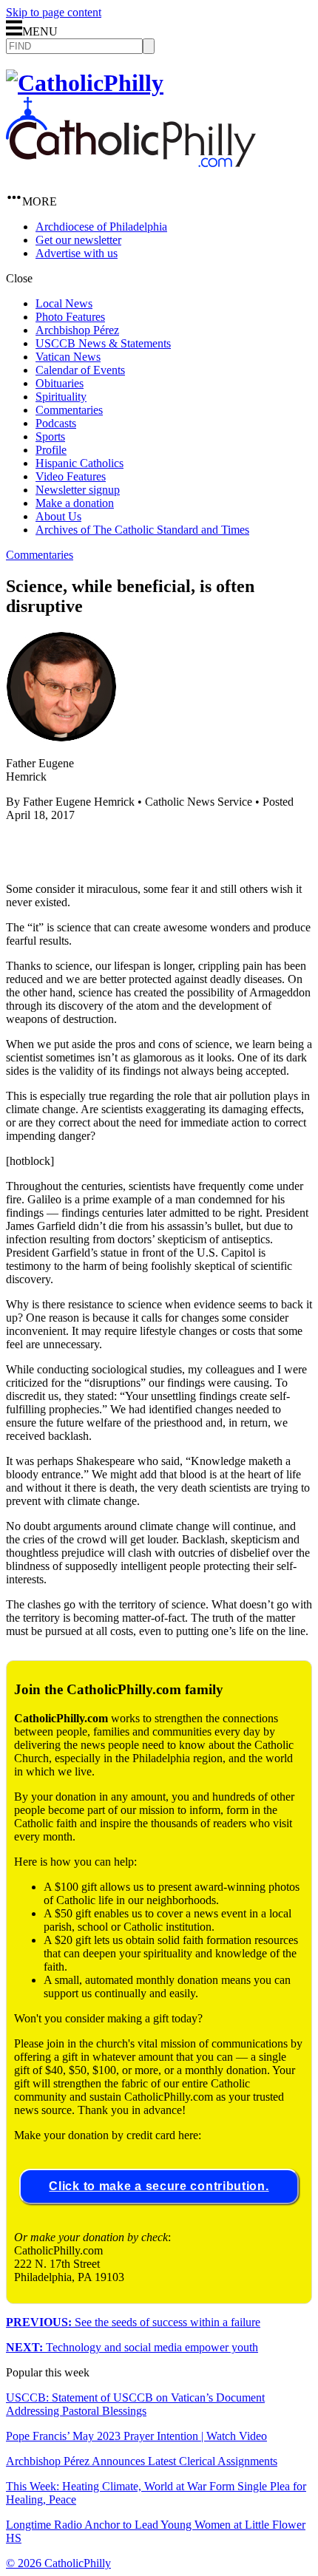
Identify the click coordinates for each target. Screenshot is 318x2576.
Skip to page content (54, 12)
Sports (50, 436)
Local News (64, 303)
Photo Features (70, 317)
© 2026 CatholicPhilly (58, 2563)
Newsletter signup (78, 490)
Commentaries (69, 410)
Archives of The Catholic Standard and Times (142, 530)
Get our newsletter (78, 240)
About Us (58, 516)
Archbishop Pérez (77, 330)
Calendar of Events (80, 370)
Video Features (71, 476)
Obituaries (60, 383)
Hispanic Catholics (79, 463)
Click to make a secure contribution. (159, 2186)
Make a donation (75, 503)
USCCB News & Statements (103, 343)
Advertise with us (77, 253)
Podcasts (56, 423)
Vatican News (68, 357)
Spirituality (61, 397)
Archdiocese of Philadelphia (101, 227)
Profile (51, 450)
